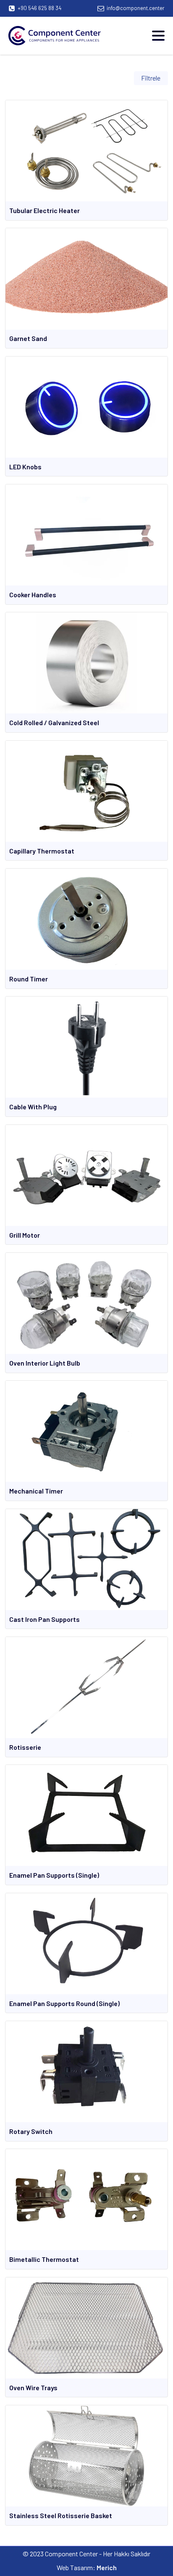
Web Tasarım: (87, 2567)
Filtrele (151, 78)
